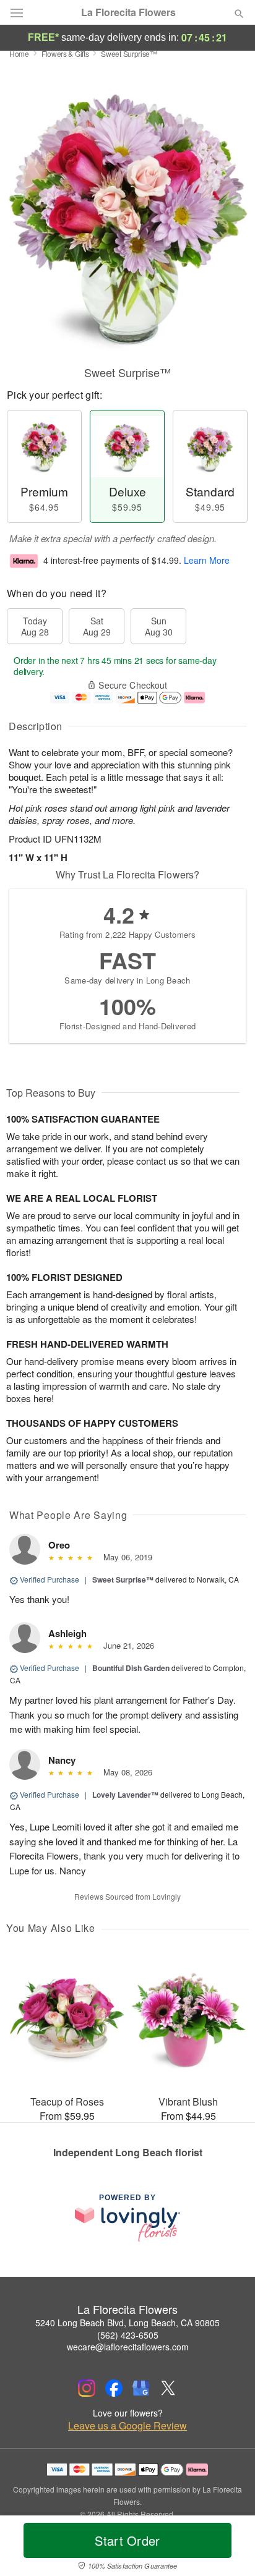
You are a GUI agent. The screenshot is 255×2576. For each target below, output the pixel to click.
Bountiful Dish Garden (131, 1668)
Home (19, 53)
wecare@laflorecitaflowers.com (128, 2347)
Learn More (207, 560)
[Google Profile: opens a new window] (141, 2388)
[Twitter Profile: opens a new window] (168, 2388)
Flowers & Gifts (65, 53)
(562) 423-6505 (128, 2335)
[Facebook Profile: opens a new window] (114, 2388)
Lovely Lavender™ (125, 1795)
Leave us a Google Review (127, 2426)
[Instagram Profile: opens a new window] (87, 2388)
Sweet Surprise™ (123, 1579)
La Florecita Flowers (128, 12)
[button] (229, 2548)
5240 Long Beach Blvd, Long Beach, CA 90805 (127, 2323)
